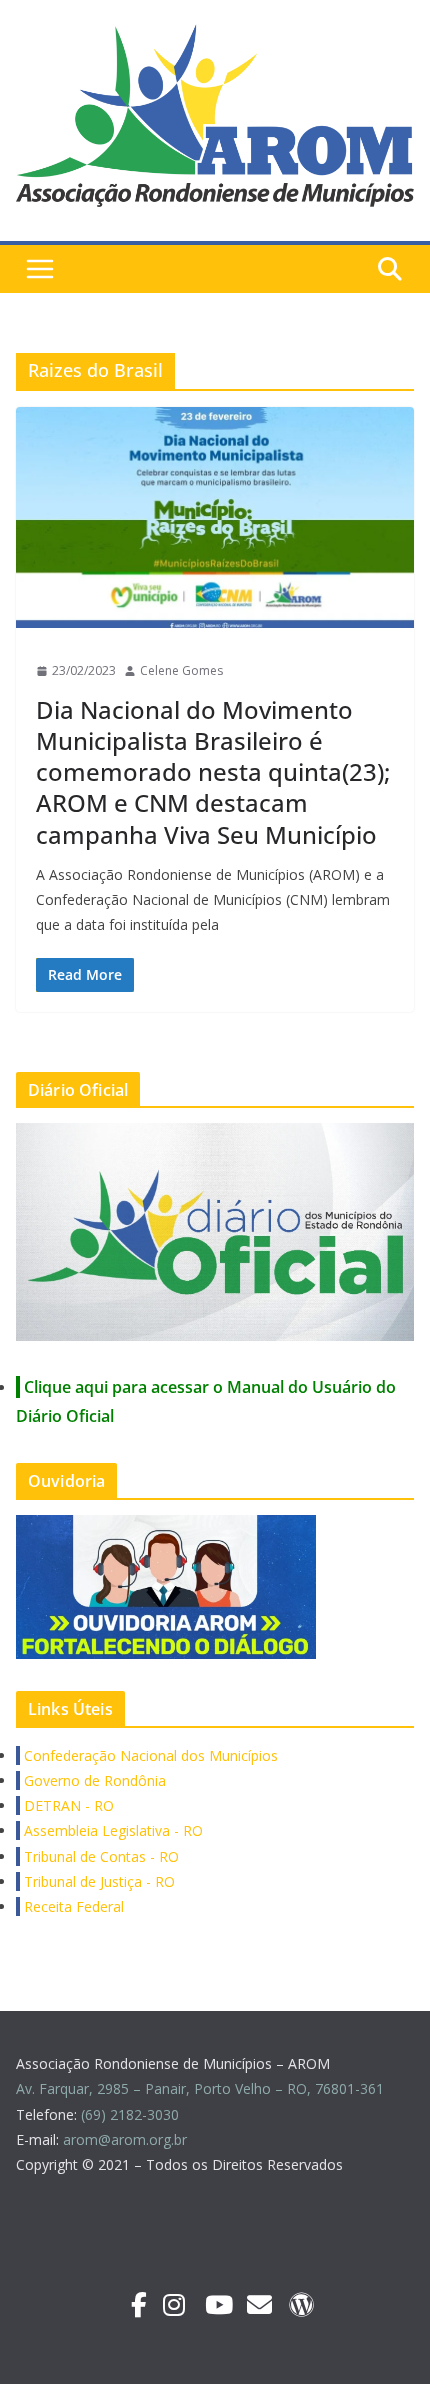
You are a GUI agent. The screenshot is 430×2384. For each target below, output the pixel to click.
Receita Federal (72, 1906)
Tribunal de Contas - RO (99, 1856)
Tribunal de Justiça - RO (97, 1881)
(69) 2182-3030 (132, 2114)
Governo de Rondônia (93, 1780)
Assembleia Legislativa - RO (111, 1830)
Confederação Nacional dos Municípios (149, 1755)
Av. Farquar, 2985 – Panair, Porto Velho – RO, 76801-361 (200, 2088)
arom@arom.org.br (127, 2139)
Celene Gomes (181, 670)
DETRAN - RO (67, 1805)
